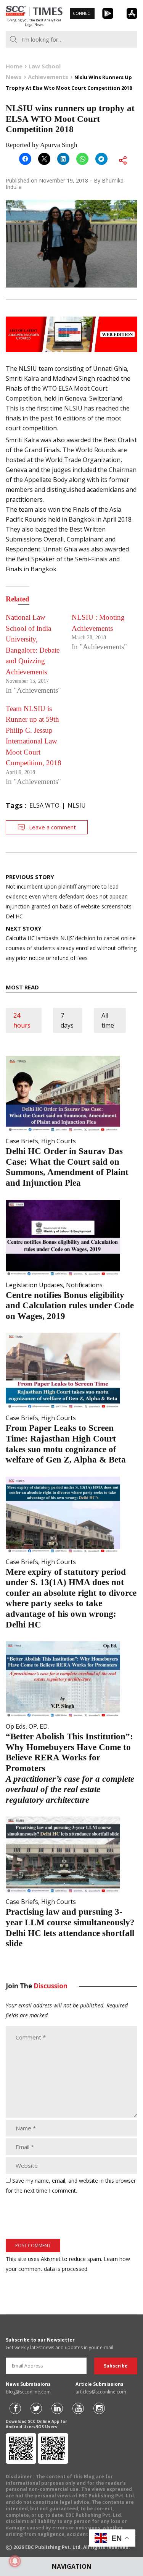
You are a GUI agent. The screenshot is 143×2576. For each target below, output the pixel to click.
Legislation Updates (34, 1285)
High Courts (59, 1141)
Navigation (72, 2566)
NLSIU (77, 805)
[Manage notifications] (15, 2561)
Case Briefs (22, 1141)
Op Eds (16, 1726)
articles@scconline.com (101, 2392)
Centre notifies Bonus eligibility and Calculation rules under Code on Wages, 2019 (70, 1306)
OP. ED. (39, 1726)
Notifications (84, 1285)
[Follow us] (15, 2408)
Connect (82, 13)
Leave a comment (52, 827)
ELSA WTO (44, 805)
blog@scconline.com (28, 2392)
